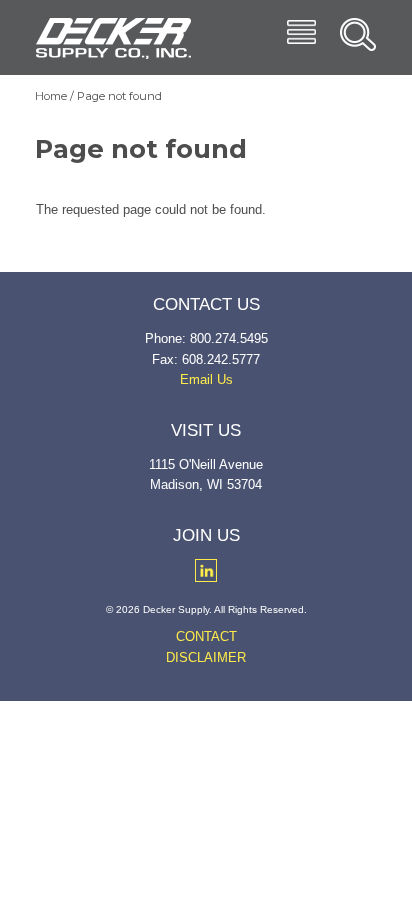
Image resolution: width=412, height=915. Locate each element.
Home (51, 96)
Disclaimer (206, 657)
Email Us (206, 379)
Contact (206, 636)
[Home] (113, 38)
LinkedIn (206, 570)
